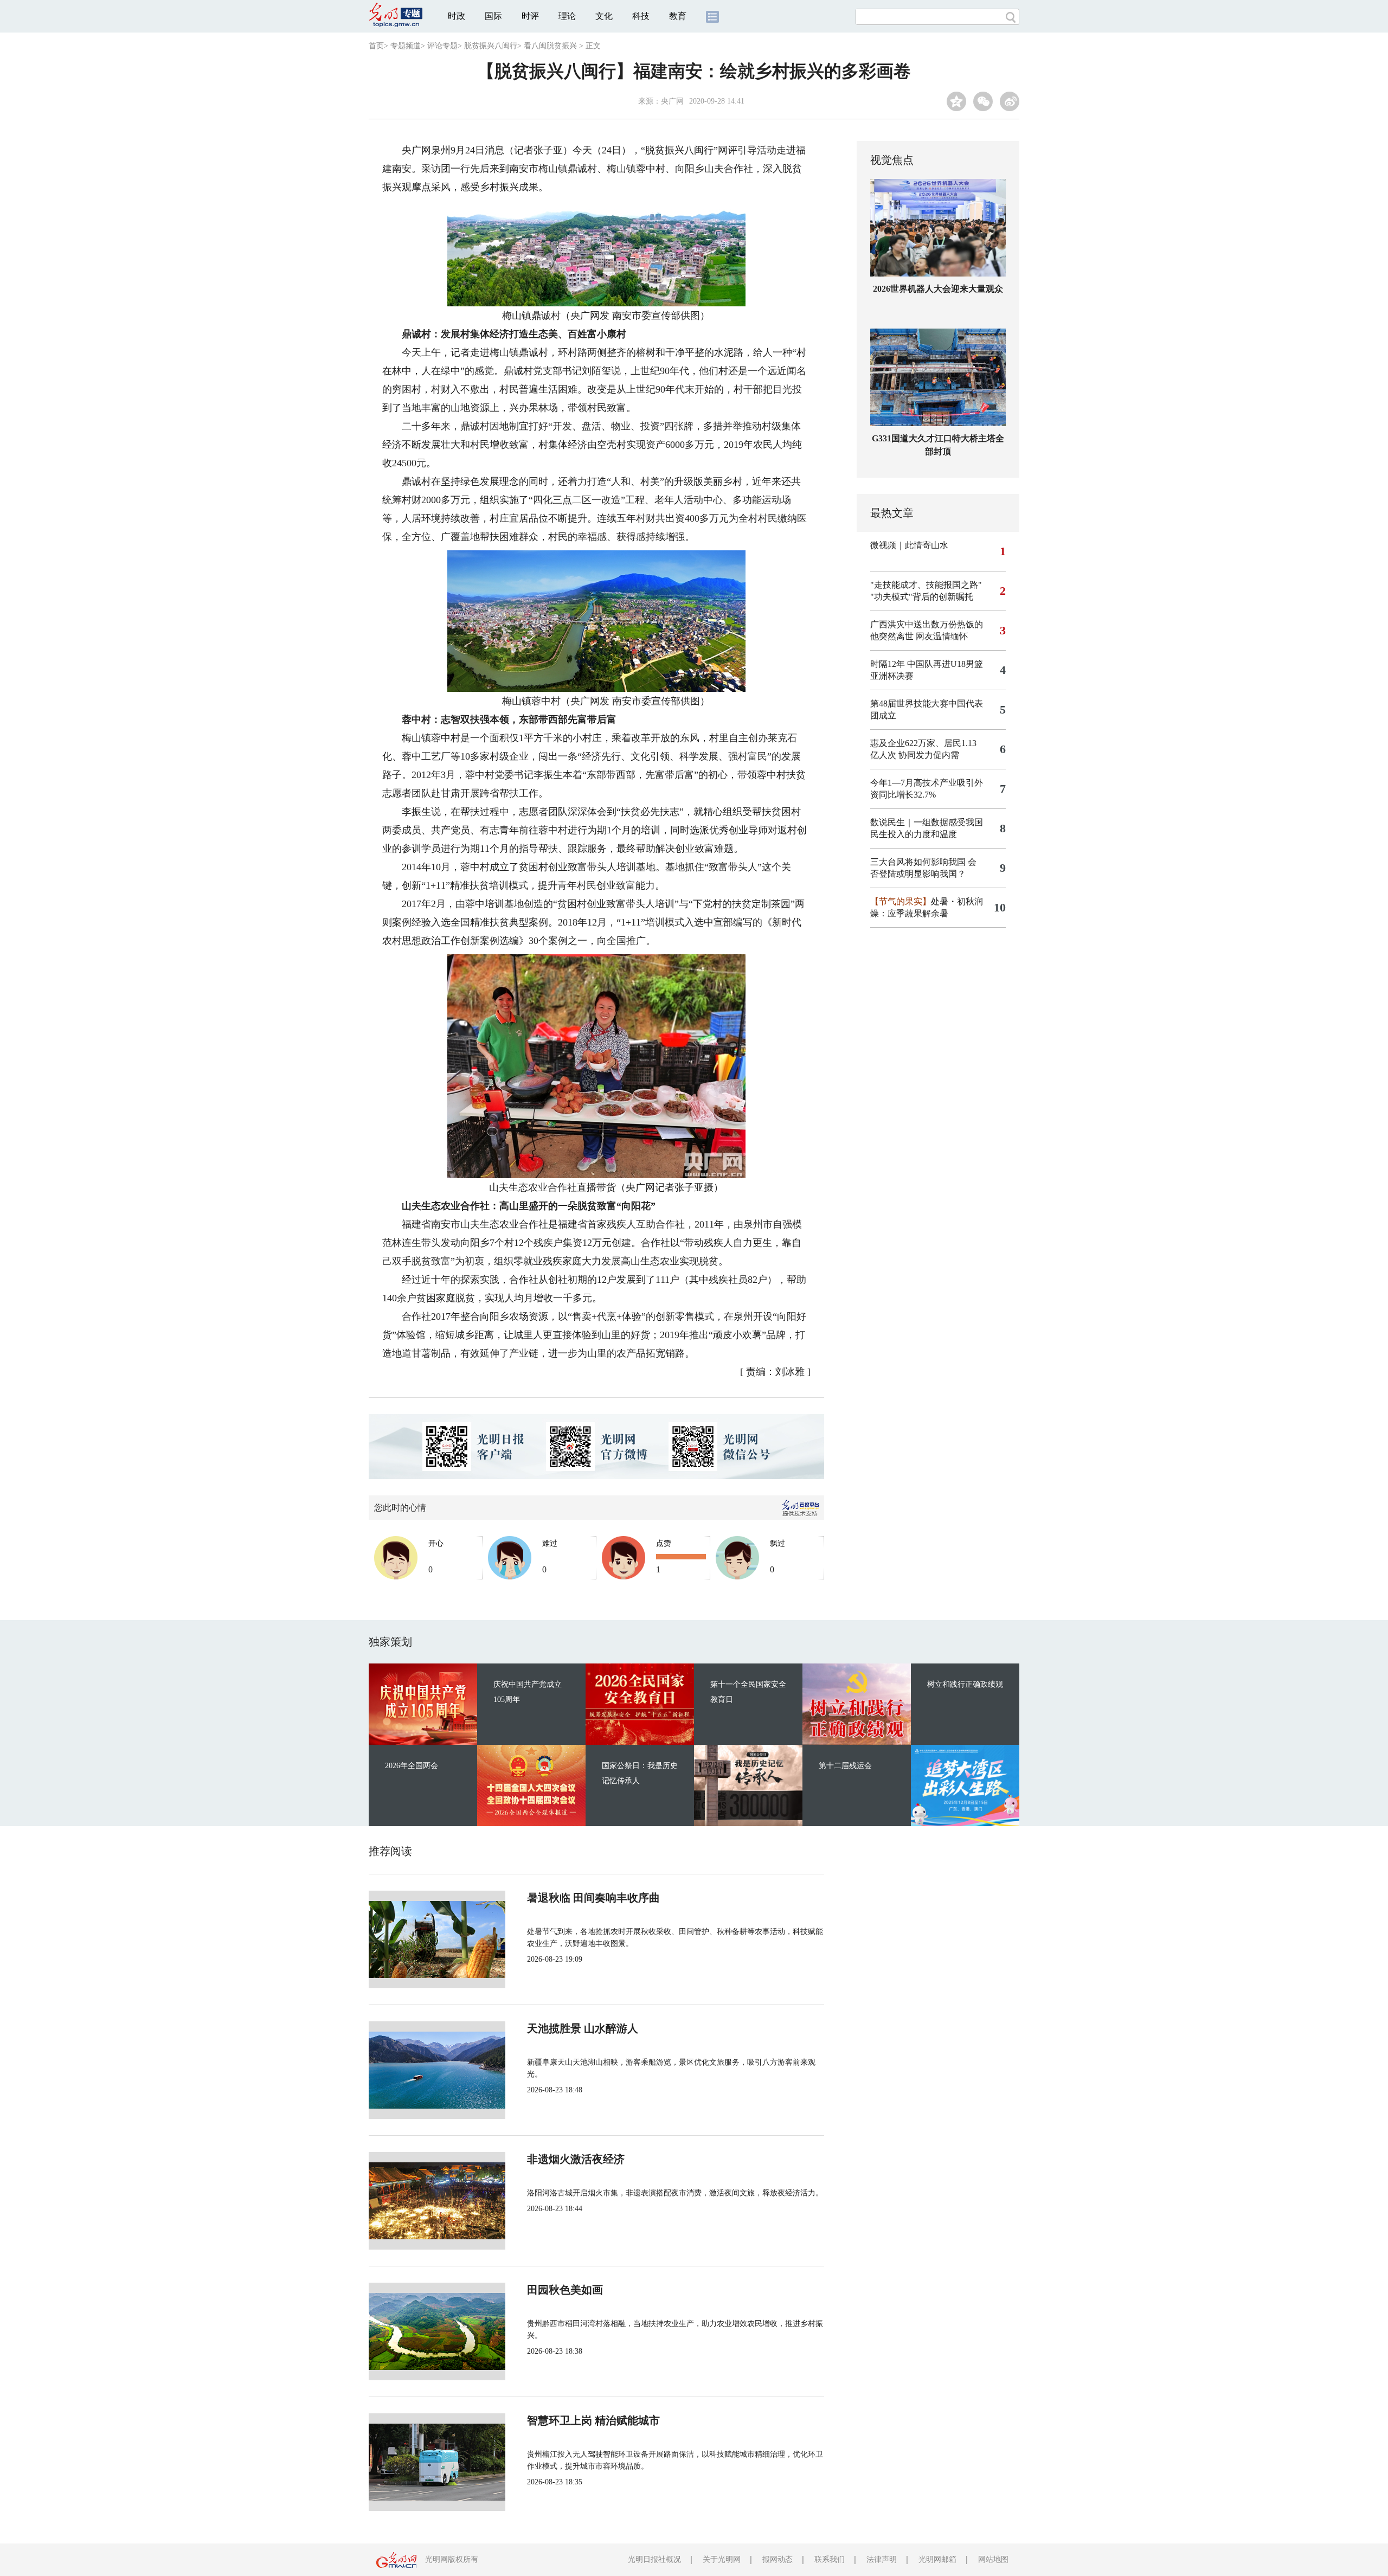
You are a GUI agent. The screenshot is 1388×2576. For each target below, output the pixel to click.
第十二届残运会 (845, 1766)
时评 (530, 16)
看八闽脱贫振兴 (550, 46)
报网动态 (777, 2559)
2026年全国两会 (412, 1766)
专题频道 (406, 46)
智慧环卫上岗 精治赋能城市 (593, 2420)
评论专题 (442, 46)
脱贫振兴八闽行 (491, 46)
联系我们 (830, 2559)
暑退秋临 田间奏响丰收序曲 (593, 1898)
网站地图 (993, 2559)
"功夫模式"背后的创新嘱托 (922, 597)
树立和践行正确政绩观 (965, 1684)
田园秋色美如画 (565, 2290)
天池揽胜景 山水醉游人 (583, 2028)
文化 (604, 16)
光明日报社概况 (654, 2559)
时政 (457, 16)
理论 (567, 16)
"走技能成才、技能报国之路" (926, 585)
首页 (376, 46)
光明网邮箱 (937, 2559)
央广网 (672, 101)
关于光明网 (722, 2559)
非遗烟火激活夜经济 (576, 2159)
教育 (678, 16)
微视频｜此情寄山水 (909, 545)
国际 (493, 16)
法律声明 (882, 2559)
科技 (641, 16)
